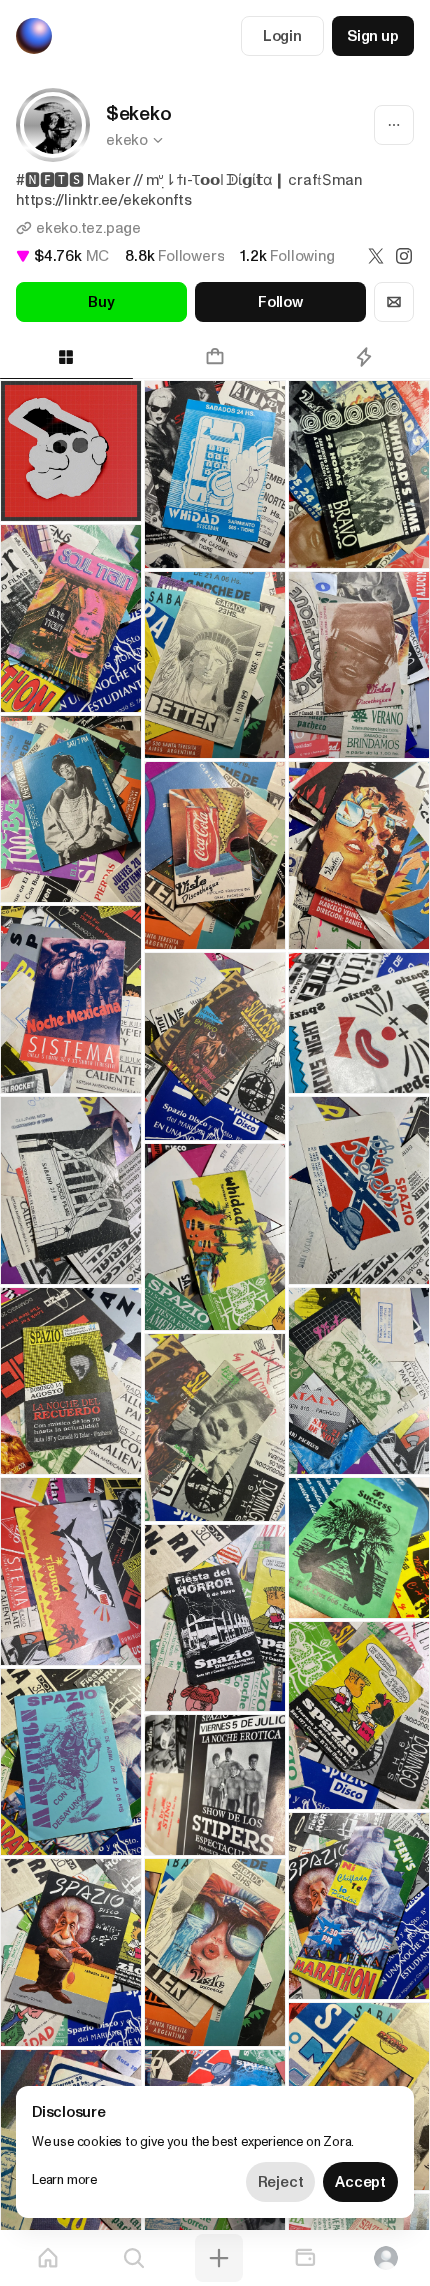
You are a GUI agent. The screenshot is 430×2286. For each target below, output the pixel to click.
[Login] (386, 2258)
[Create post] (219, 2258)
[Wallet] (305, 2258)
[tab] (215, 357)
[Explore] (134, 2258)
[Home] (48, 2258)
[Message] (394, 302)
